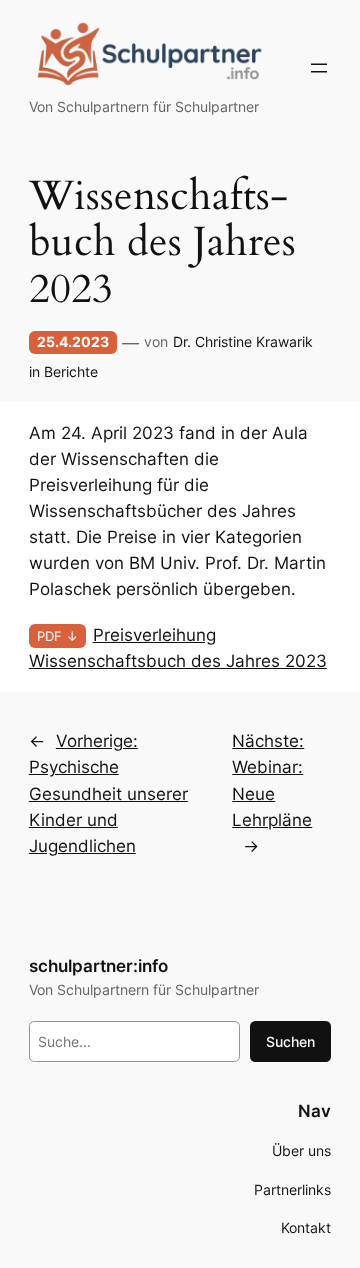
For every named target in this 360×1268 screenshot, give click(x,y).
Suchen (290, 1041)
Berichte (71, 371)
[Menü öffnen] (319, 68)
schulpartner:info (98, 966)
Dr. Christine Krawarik (243, 341)
